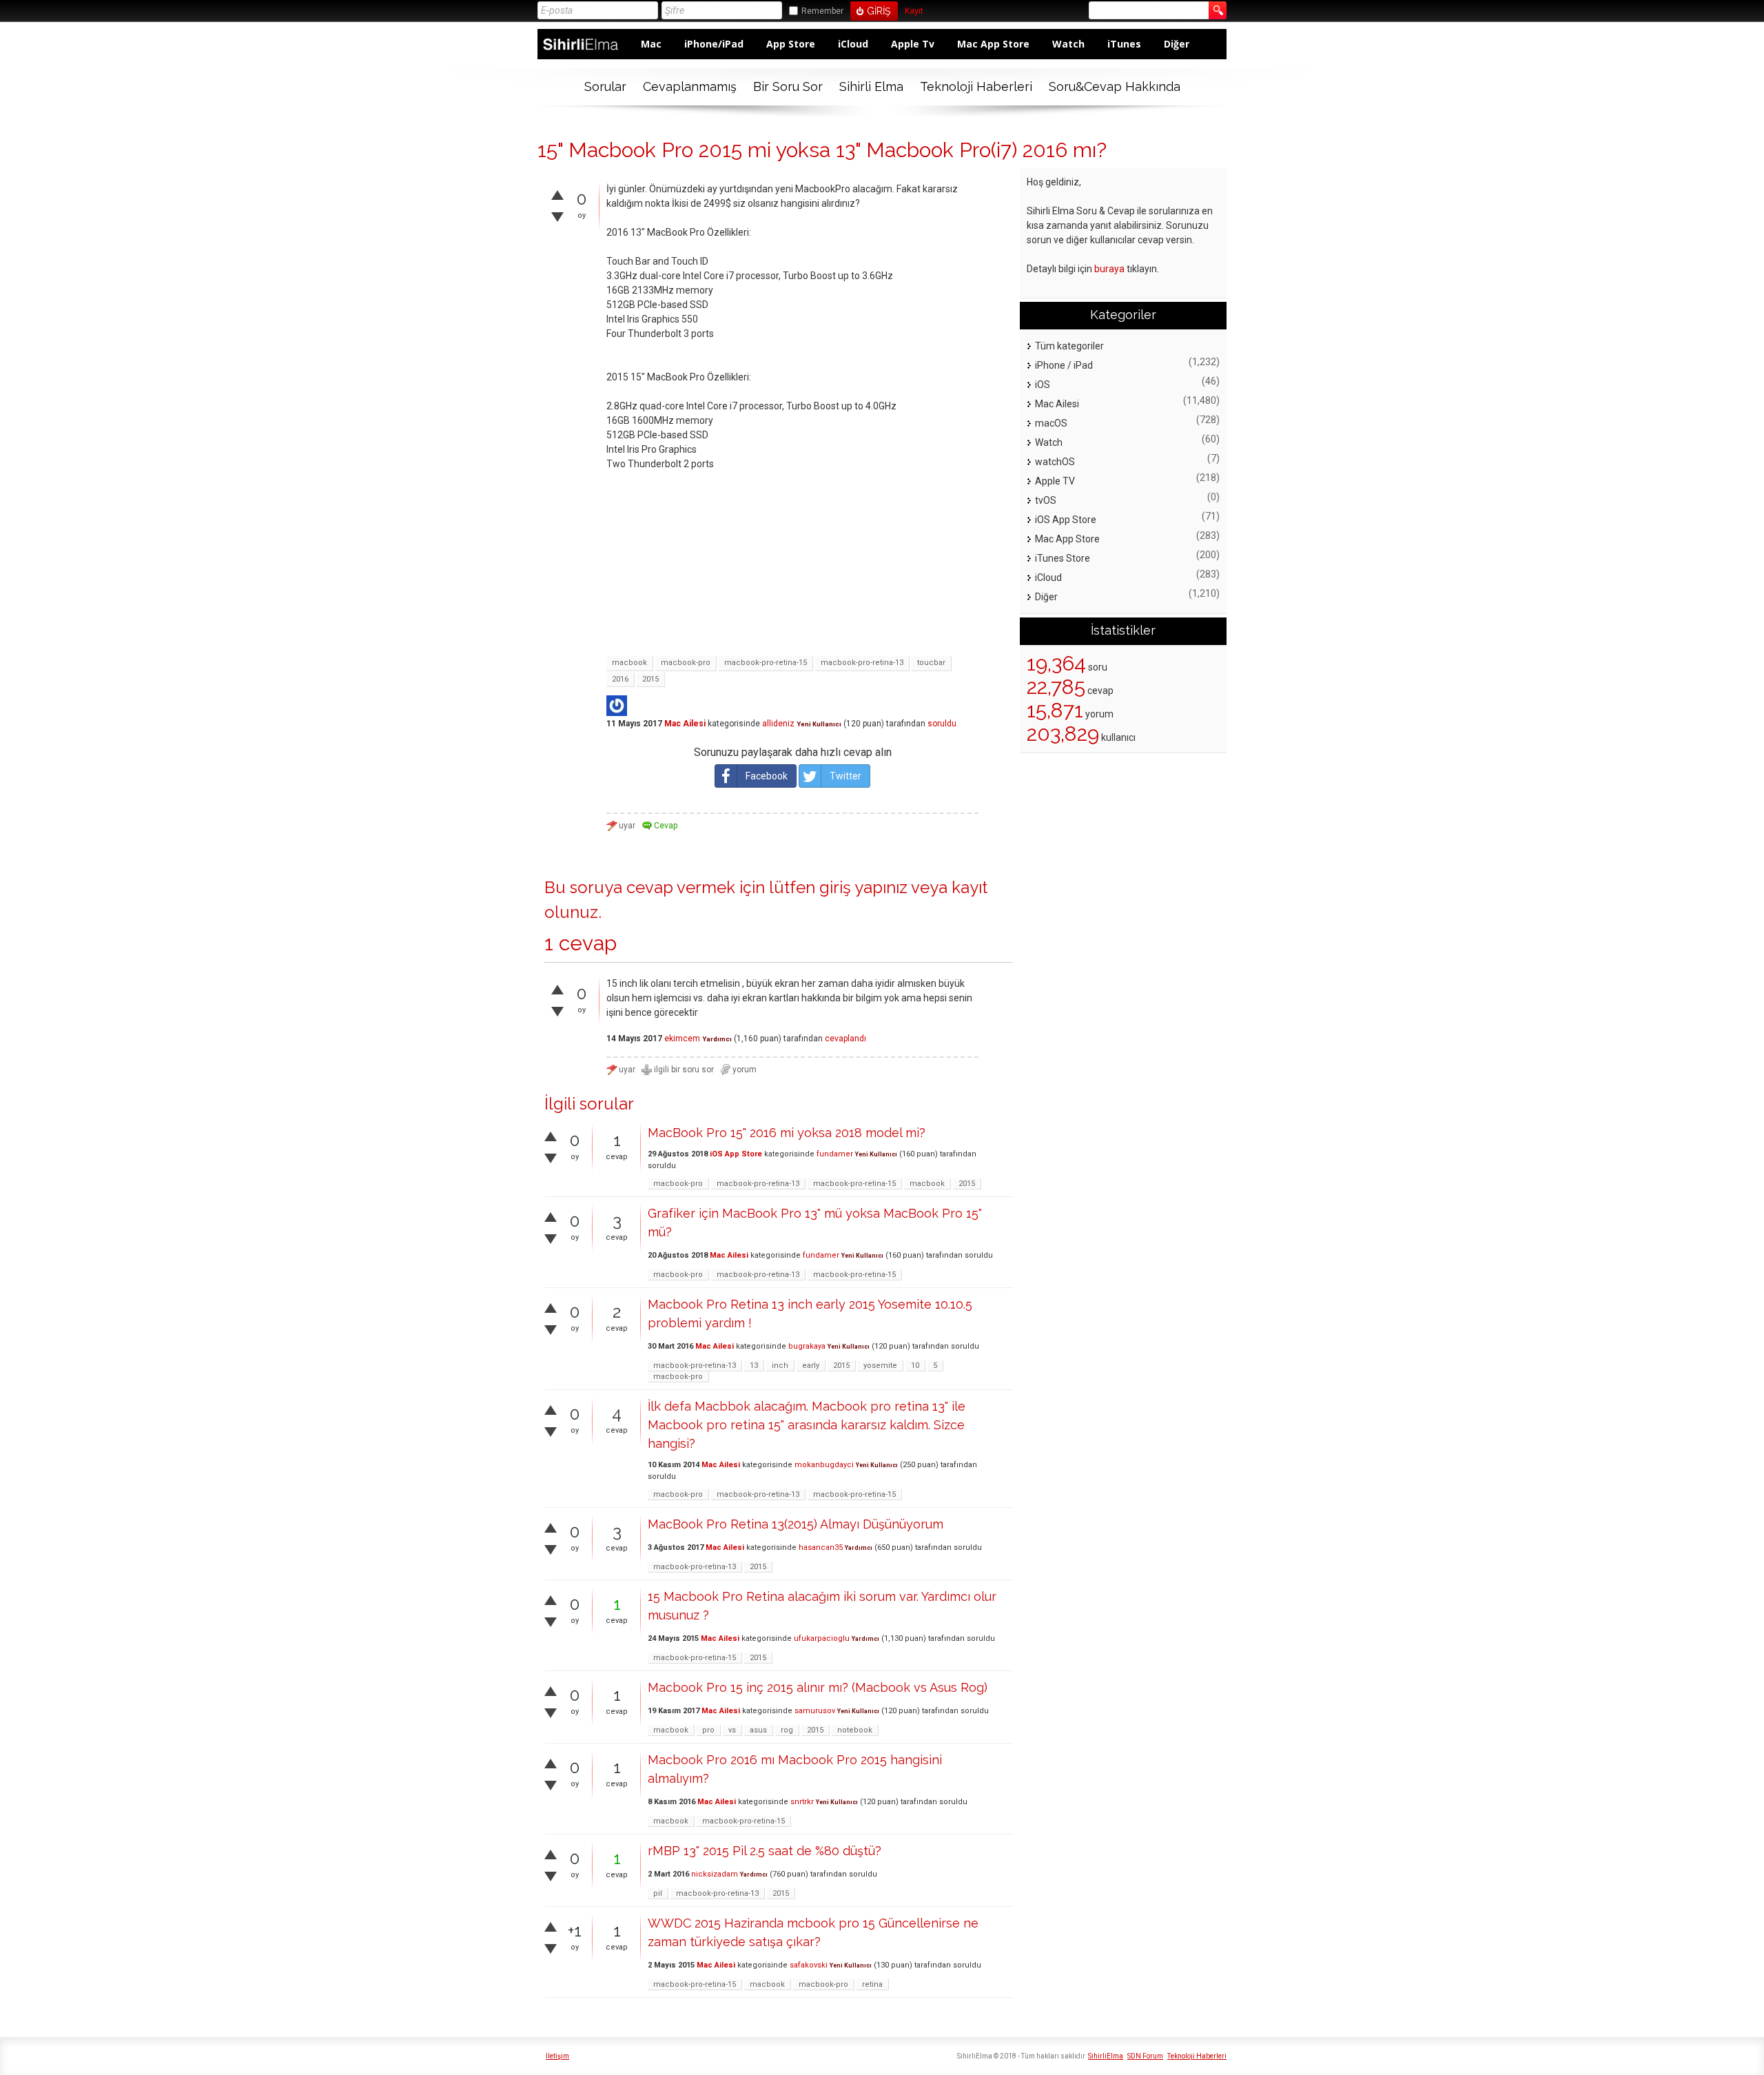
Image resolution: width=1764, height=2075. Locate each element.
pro (708, 1730)
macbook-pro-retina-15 (766, 663)
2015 (650, 679)
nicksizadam (715, 1874)
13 (754, 1366)
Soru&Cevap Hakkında (1115, 86)
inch (780, 1366)
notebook (855, 1730)
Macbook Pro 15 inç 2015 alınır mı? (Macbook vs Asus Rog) (818, 1687)
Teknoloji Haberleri (976, 86)
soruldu (942, 724)
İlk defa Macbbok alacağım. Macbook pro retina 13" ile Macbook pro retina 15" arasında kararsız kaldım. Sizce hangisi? (807, 1425)
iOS (1043, 385)
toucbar (931, 663)
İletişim (557, 2056)
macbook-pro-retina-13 (862, 663)
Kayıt (914, 11)
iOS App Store (736, 1154)
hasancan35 (821, 1547)
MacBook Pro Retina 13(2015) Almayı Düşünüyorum (796, 1524)
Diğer (1177, 44)
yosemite (880, 1366)
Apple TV (1055, 481)
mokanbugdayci (824, 1465)
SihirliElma (1106, 2056)
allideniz (778, 724)
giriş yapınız (863, 887)
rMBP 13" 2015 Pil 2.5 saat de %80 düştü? (765, 1851)
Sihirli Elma (871, 86)
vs (732, 1730)
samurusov (815, 1711)
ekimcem (682, 1039)
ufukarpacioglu (822, 1638)
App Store (791, 44)
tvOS (1046, 500)
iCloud (853, 44)
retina (872, 1984)
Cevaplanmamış (690, 86)
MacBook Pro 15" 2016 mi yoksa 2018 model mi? (787, 1133)
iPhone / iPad (1064, 365)
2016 (620, 679)
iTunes (1124, 44)
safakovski (809, 1965)
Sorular (605, 86)
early (811, 1366)
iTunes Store (1063, 558)
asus (758, 1730)
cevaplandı (845, 1039)
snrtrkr (802, 1802)
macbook (629, 663)
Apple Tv (913, 44)
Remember (822, 11)
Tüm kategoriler (1069, 346)
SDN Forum (1145, 2056)
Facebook (767, 776)
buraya (1109, 269)
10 (915, 1366)
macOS (1051, 423)
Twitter (845, 776)
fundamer (835, 1154)
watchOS (1055, 462)
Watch (1068, 44)
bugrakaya (807, 1346)
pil (658, 1893)
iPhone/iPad (714, 44)
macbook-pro (686, 663)
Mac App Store (993, 44)
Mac (651, 44)
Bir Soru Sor (788, 86)
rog (787, 1730)
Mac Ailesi (685, 724)
